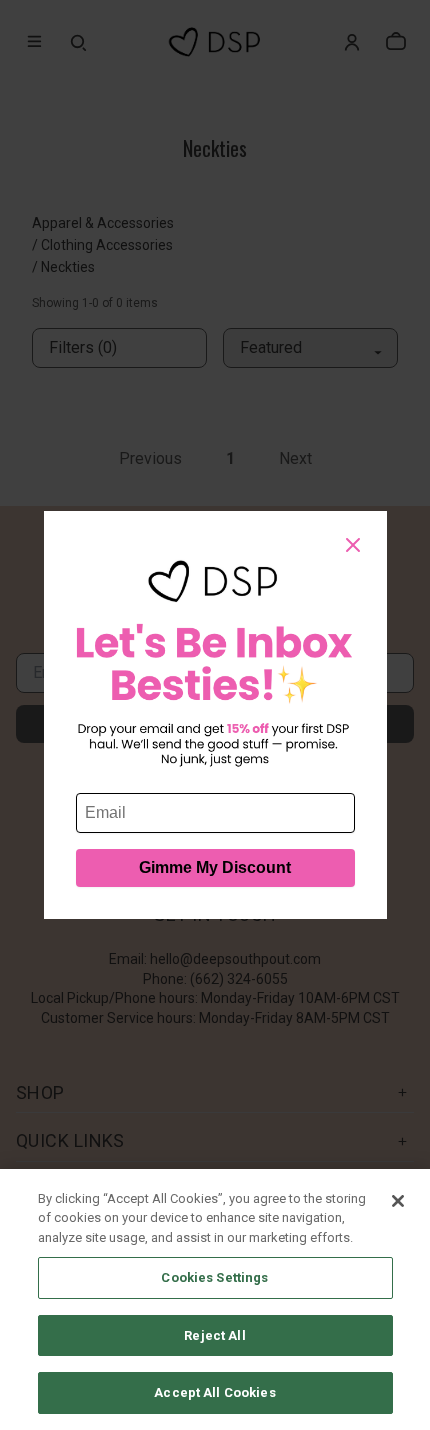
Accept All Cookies (214, 1392)
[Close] (398, 1201)
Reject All (214, 1335)
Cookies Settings (214, 1277)
